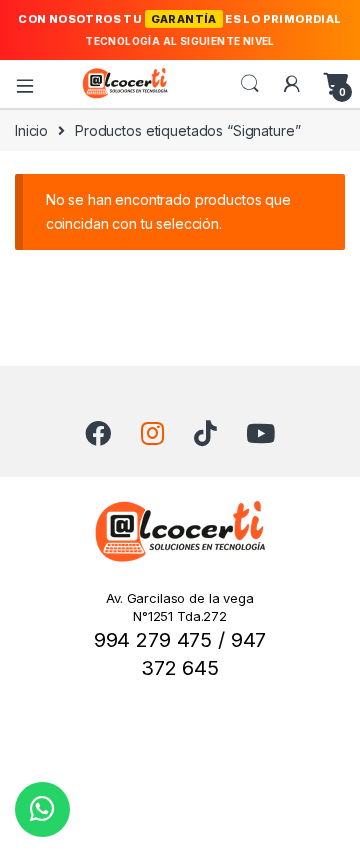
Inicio (31, 130)
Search (250, 84)
